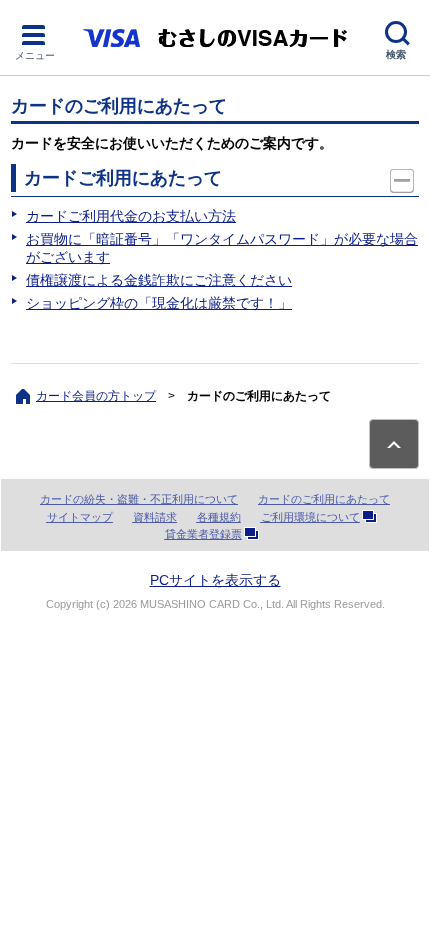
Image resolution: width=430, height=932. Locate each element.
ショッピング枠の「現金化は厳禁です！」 (159, 303)
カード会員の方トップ (96, 396)
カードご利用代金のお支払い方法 (131, 216)
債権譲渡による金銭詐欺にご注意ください (159, 280)
